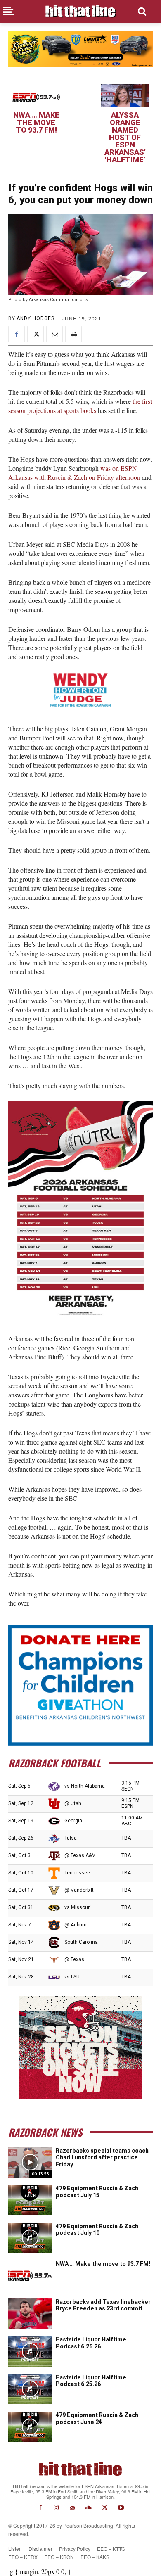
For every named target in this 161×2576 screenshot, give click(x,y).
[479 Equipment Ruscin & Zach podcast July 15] (30, 2200)
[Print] (73, 334)
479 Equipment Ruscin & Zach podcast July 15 (97, 2192)
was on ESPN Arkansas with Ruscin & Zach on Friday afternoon (74, 473)
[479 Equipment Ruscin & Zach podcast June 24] (30, 2427)
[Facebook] (17, 334)
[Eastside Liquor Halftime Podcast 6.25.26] (30, 2389)
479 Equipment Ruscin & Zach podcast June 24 (97, 2418)
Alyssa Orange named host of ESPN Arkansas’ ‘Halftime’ (125, 137)
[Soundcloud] (89, 2508)
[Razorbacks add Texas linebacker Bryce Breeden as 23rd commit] (30, 2314)
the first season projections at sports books (80, 406)
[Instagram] (56, 2508)
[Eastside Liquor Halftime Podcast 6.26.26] (30, 2351)
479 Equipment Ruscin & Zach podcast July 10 (97, 2230)
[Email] (54, 334)
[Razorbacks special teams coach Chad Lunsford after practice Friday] (30, 2163)
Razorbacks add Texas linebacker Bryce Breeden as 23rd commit (103, 2305)
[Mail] (72, 2508)
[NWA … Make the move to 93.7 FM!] (36, 96)
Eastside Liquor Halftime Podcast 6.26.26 (91, 2343)
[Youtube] (121, 2508)
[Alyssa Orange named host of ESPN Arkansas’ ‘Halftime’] (125, 96)
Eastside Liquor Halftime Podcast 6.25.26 (91, 2381)
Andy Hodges (36, 318)
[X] (36, 334)
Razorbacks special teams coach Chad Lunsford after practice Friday (102, 2158)
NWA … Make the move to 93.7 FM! (36, 122)
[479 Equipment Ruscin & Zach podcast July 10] (30, 2238)
